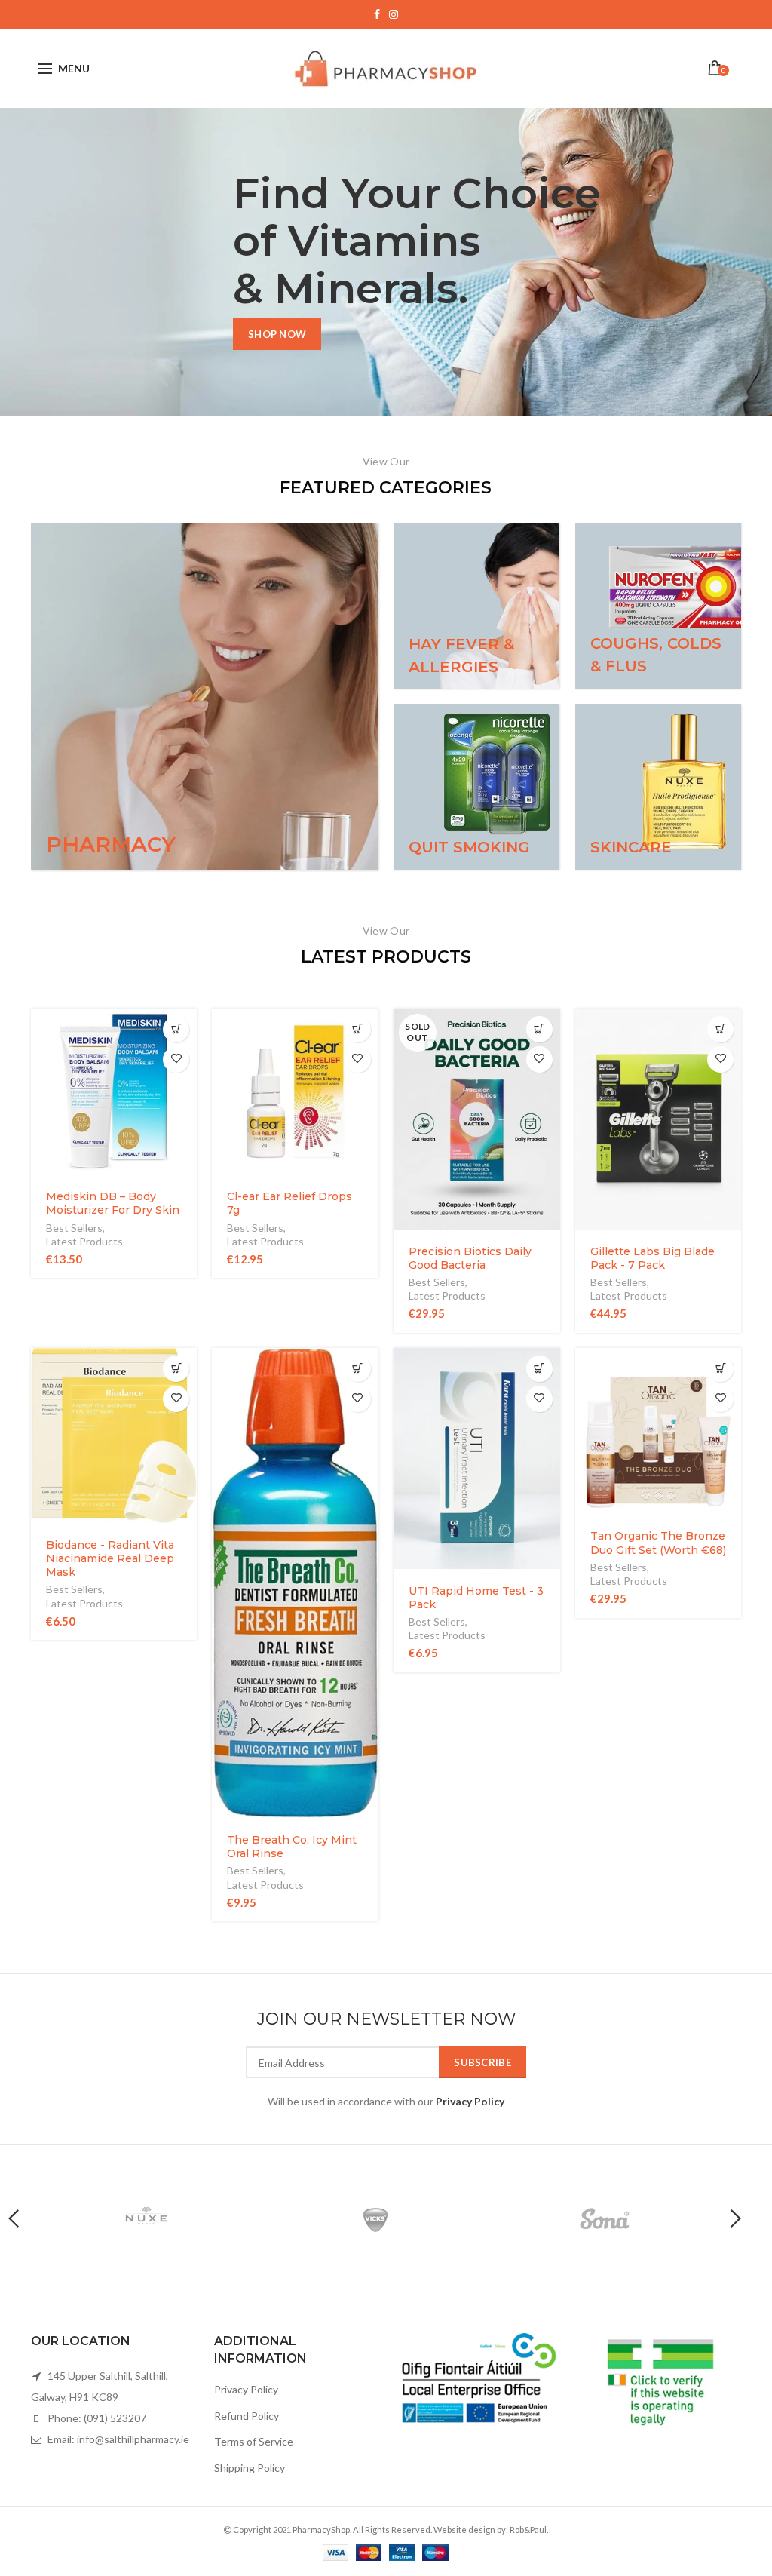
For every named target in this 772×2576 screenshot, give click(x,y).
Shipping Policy (250, 2468)
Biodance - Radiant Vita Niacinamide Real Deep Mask (110, 1558)
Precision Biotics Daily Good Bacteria (470, 1258)
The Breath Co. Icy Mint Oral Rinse (292, 1847)
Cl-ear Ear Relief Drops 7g (289, 1203)
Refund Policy (247, 2416)
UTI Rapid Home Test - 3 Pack (476, 1598)
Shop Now (277, 334)
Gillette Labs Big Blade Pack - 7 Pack (653, 1258)
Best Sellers (74, 1228)
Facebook (377, 14)
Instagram (394, 14)
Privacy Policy (246, 2389)
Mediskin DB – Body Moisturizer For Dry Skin (113, 1203)
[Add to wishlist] (176, 1059)
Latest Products (84, 1241)
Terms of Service (254, 2441)
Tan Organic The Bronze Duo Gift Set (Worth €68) (658, 1543)
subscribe (482, 2062)
